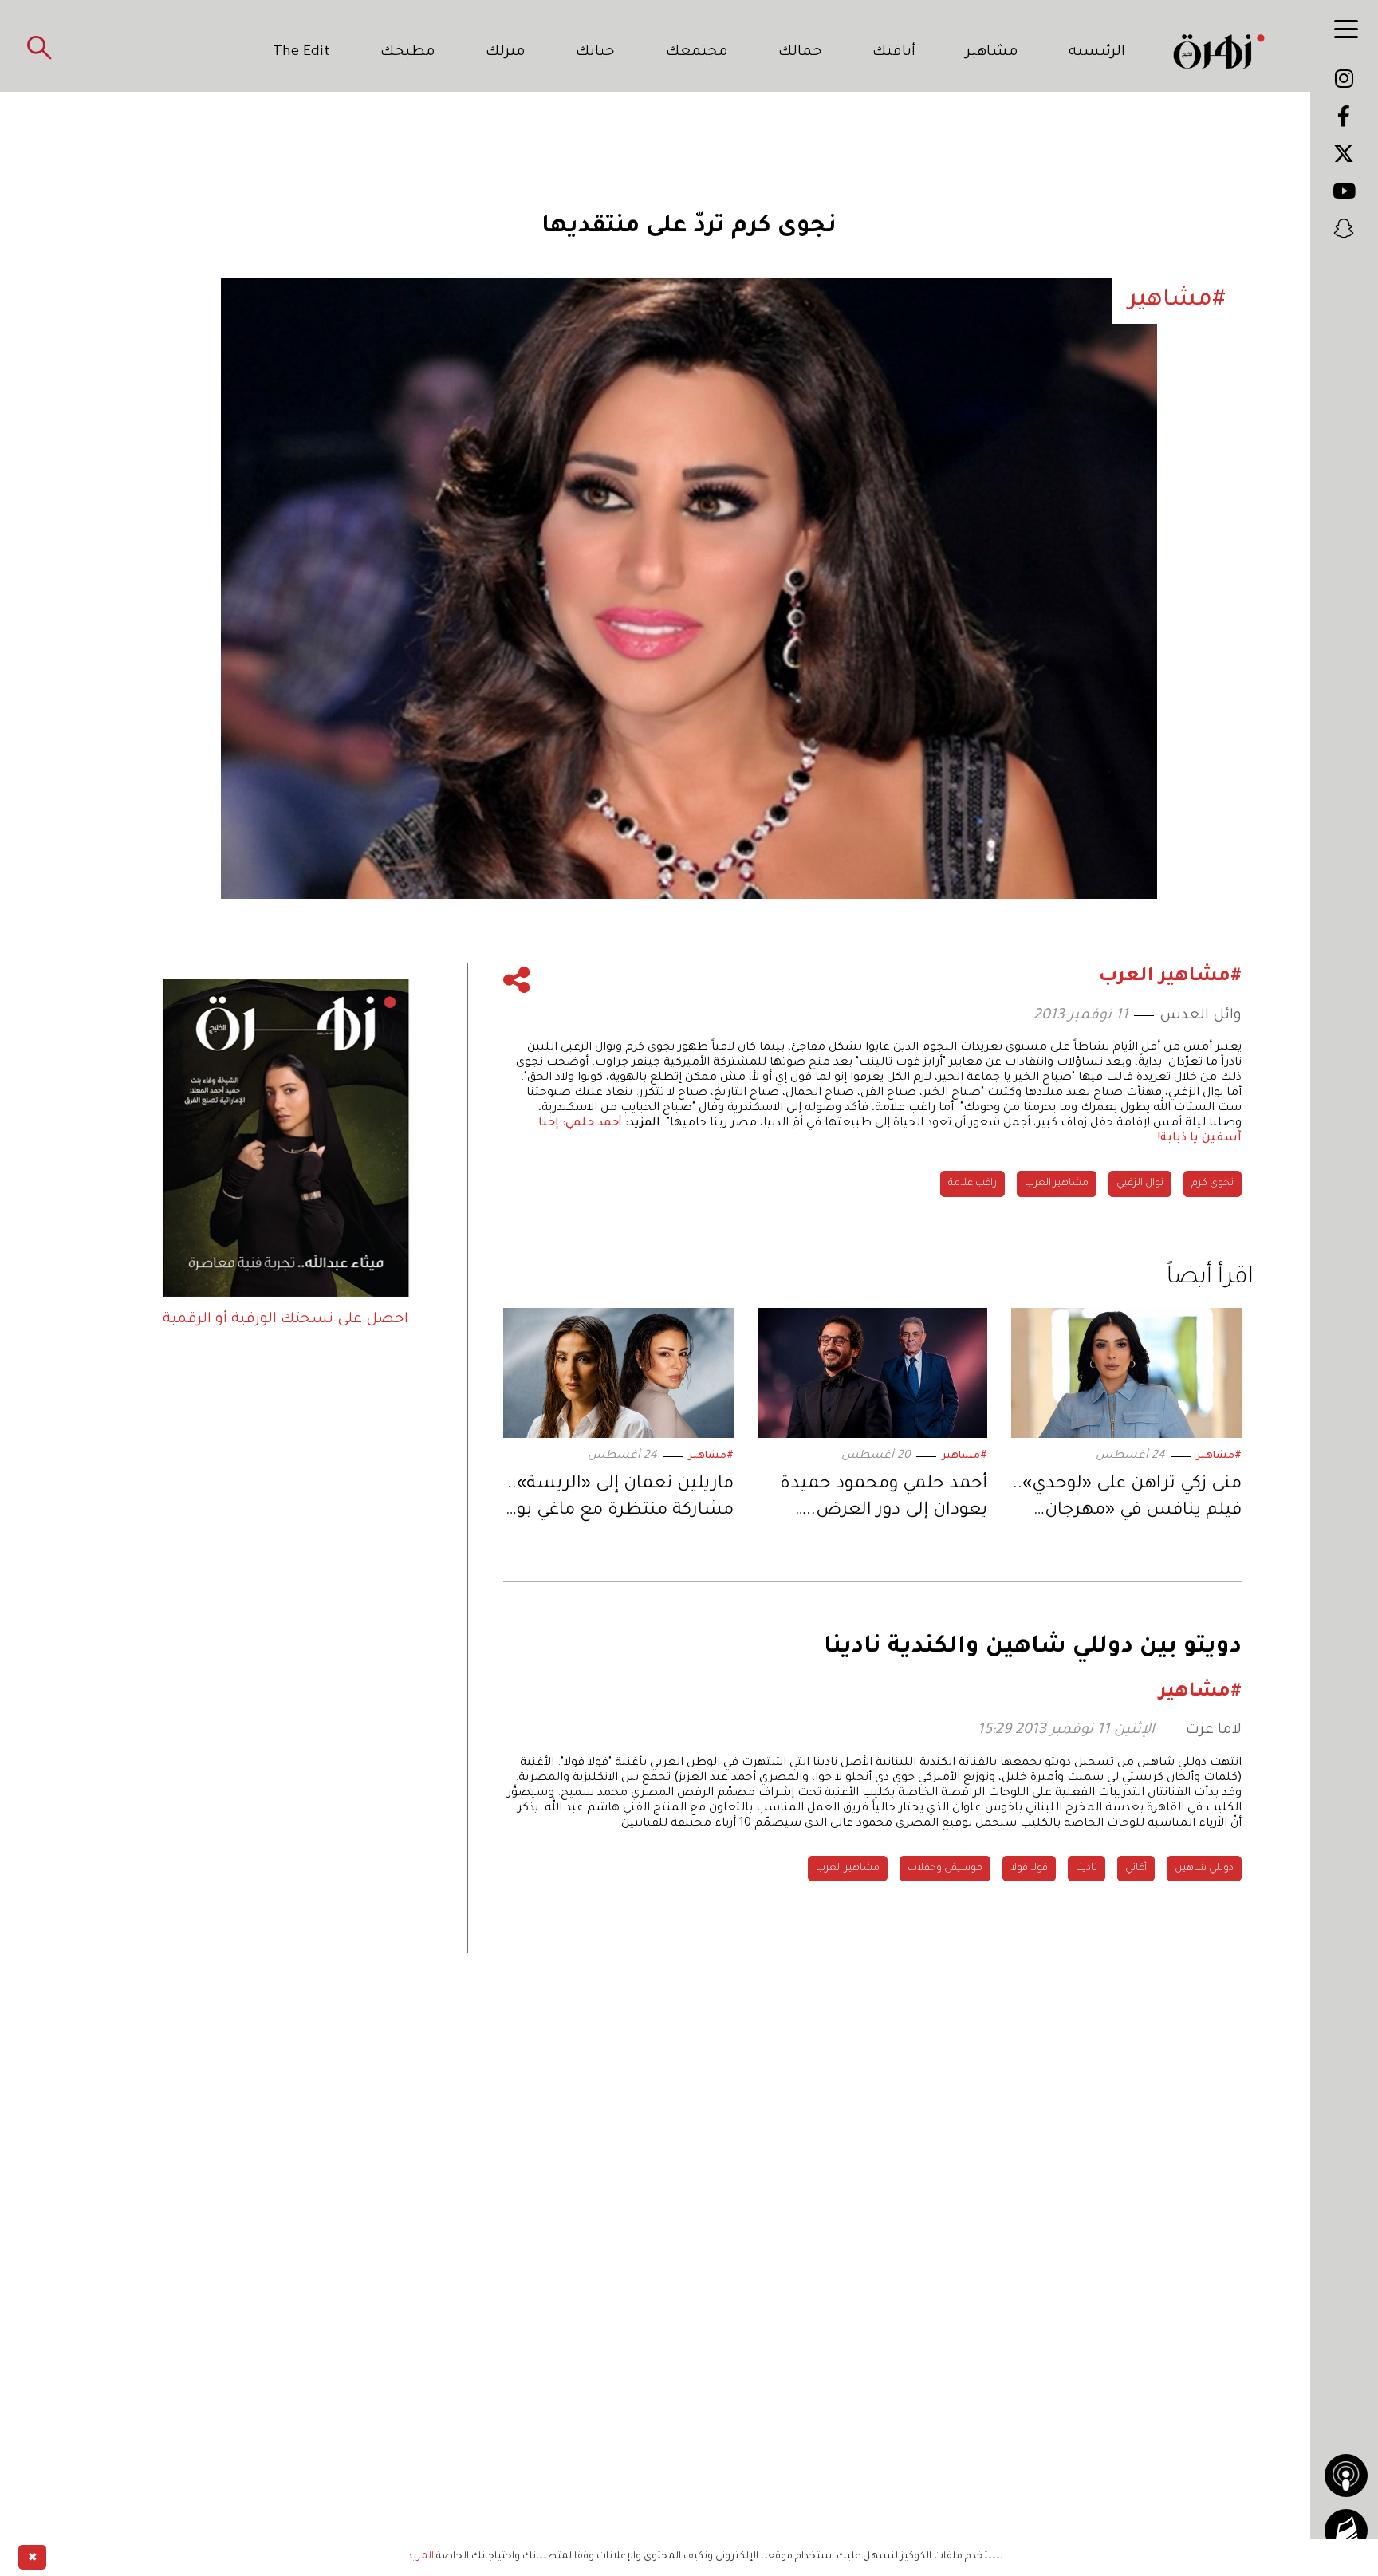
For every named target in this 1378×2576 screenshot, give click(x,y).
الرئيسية (1097, 53)
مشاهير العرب (1057, 1184)
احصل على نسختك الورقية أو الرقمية (285, 1320)
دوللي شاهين (1204, 1869)
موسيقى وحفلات (945, 1869)
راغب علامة (972, 1184)
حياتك (595, 53)
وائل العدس (1201, 1016)
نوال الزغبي (1140, 1184)
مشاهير (992, 53)
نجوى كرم (1213, 1184)
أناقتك (894, 53)
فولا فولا (1029, 1869)
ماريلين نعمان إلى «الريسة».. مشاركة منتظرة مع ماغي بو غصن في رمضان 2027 (620, 1501)
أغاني (1136, 1869)
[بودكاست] (1346, 2476)
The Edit (301, 53)
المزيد (421, 2557)
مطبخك (408, 53)
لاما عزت (1214, 1731)
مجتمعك (697, 53)
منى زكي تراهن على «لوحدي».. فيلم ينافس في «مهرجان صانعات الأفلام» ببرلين (1127, 1501)
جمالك (800, 53)
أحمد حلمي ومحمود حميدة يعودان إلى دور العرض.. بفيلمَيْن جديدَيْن (884, 1501)
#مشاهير (1219, 1456)
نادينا (1087, 1869)
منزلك (506, 53)
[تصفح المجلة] (1346, 2531)
